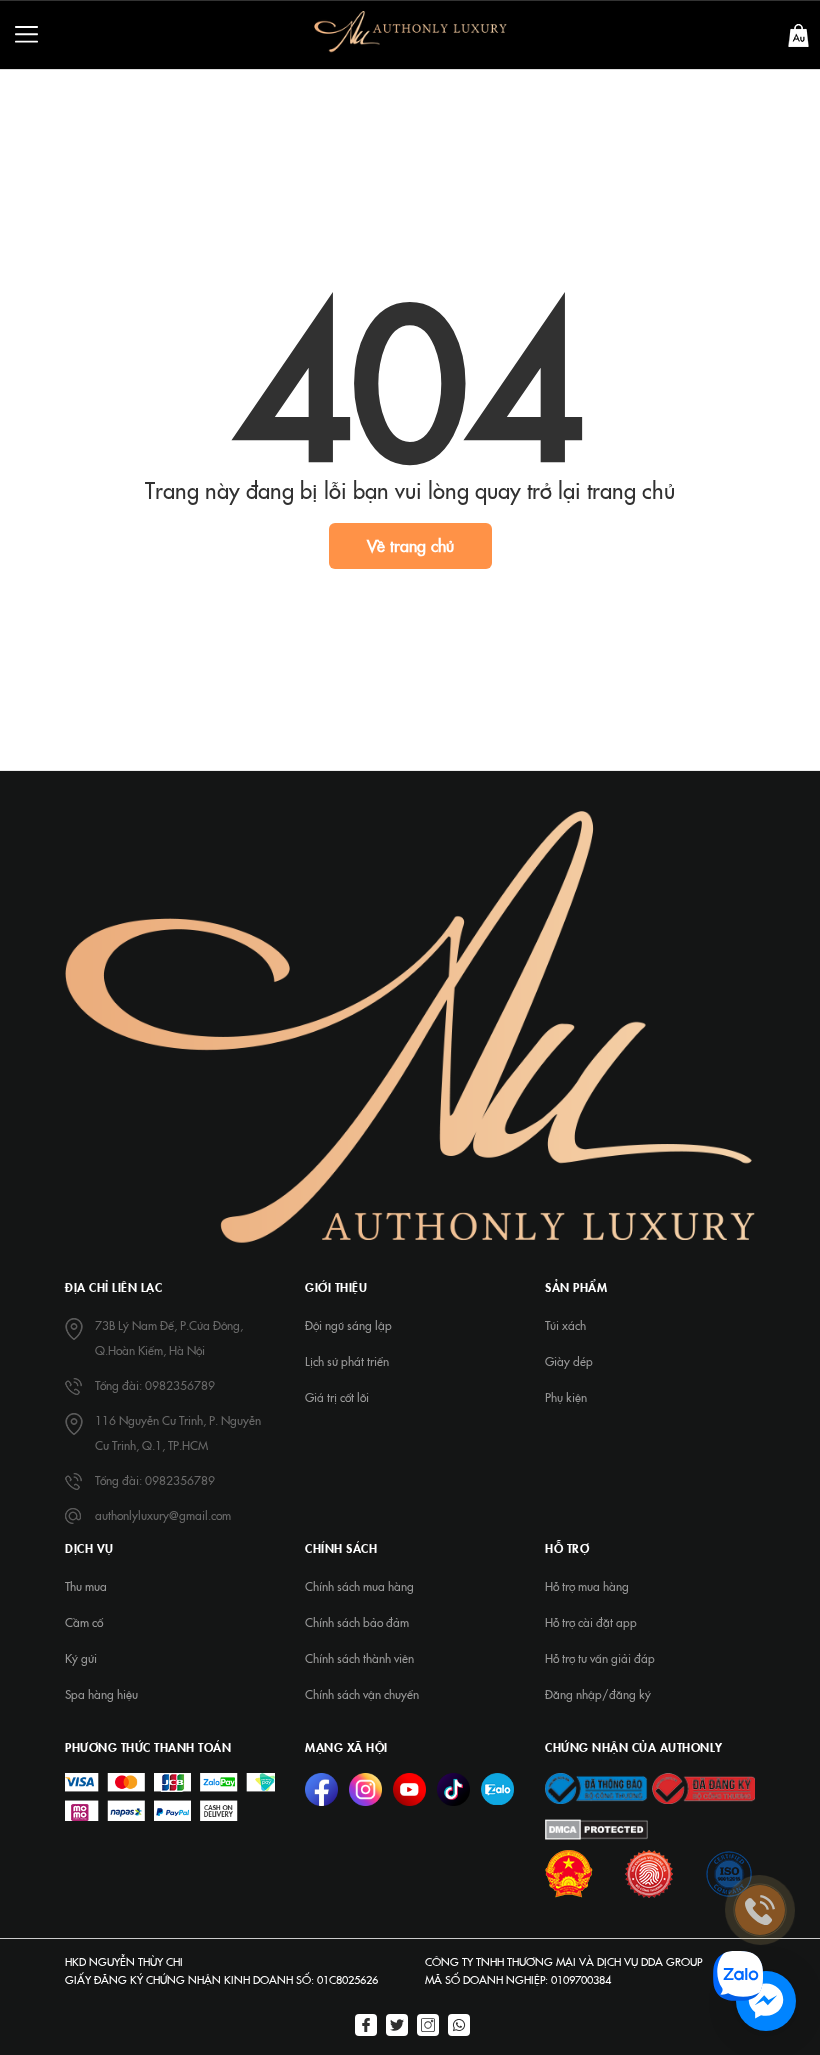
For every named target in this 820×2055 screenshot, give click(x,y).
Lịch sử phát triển (347, 1361)
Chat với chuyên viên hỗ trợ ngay (612, 2001)
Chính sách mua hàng (359, 1586)
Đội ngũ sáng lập (348, 1325)
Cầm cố (84, 1622)
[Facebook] (366, 2027)
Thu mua (86, 1586)
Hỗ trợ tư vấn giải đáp (600, 1658)
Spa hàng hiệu (101, 1694)
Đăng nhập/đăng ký (598, 1694)
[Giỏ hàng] (798, 33)
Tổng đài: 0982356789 (155, 1385)
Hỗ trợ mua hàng (587, 1586)
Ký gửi (81, 1658)
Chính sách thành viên (359, 1658)
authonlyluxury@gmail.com (163, 1515)
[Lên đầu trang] (760, 1750)
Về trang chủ (410, 545)
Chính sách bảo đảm (357, 1622)
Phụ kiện (566, 1397)
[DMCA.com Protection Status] (596, 1827)
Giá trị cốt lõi (337, 1397)
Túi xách (565, 1325)
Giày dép (569, 1361)
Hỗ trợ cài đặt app (591, 1622)
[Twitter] (397, 2027)
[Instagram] (428, 2027)
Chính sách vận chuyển (362, 1694)
